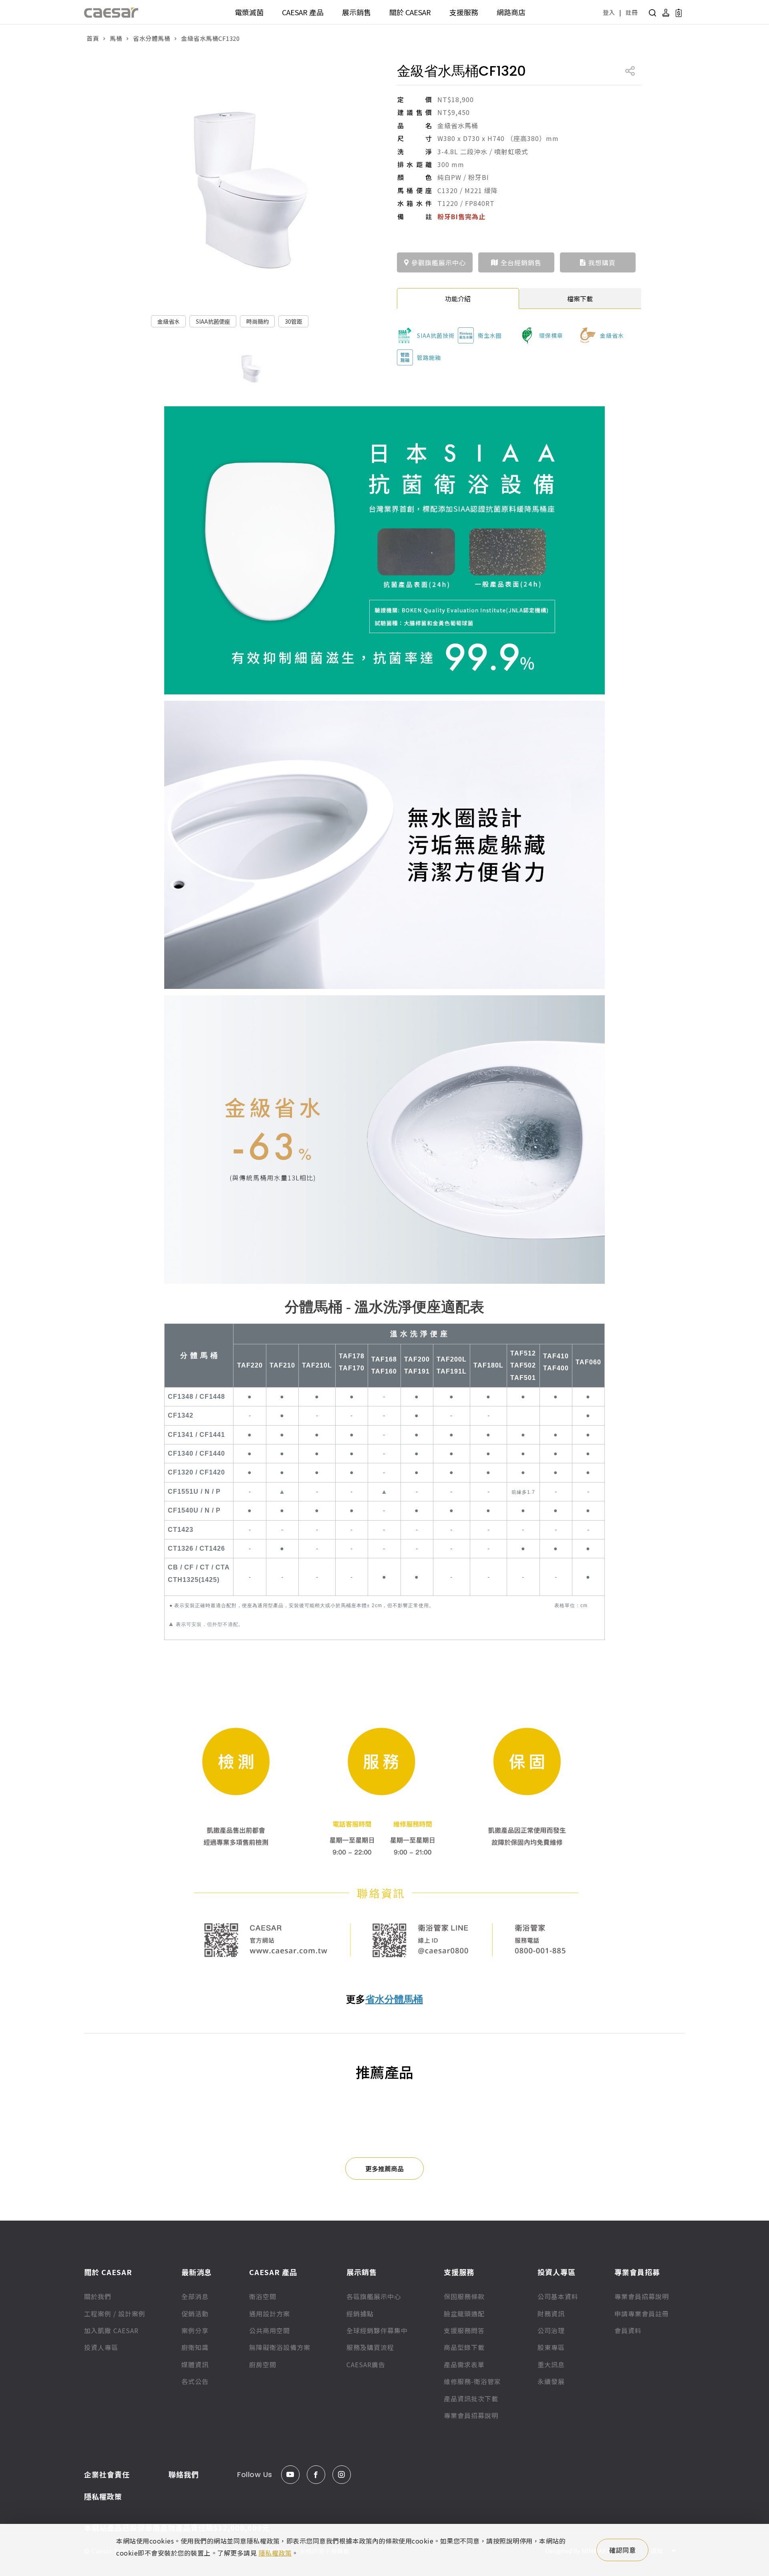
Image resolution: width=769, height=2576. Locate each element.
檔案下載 (580, 299)
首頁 (93, 38)
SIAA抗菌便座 (213, 321)
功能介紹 (458, 299)
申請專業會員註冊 (642, 2314)
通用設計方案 (270, 2314)
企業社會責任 (107, 2474)
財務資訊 (551, 2314)
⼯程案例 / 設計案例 (115, 2314)
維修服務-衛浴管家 (472, 2381)
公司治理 (551, 2330)
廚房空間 (263, 2364)
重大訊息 (551, 2364)
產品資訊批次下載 (471, 2398)
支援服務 (464, 12)
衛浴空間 (263, 2296)
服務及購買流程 (370, 2347)
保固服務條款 (464, 2296)
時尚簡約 (258, 321)
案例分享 (195, 2330)
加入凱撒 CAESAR (111, 2330)
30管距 (294, 321)
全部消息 (195, 2296)
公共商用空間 (270, 2330)
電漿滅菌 (249, 12)
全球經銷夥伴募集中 (377, 2330)
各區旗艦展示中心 (374, 2296)
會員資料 (628, 2330)
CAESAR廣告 (366, 2364)
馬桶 (116, 38)
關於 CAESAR (410, 12)
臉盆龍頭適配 (464, 2314)
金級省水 (169, 321)
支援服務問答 (464, 2330)
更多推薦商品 (384, 2169)
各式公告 (195, 2381)
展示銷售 (356, 12)
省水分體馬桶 (152, 38)
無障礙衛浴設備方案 (280, 2347)
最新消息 (197, 2272)
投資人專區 (101, 2347)
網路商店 (511, 12)
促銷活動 (195, 2314)
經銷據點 (360, 2314)
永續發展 (551, 2381)
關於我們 (98, 2296)
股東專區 (551, 2347)
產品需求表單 (464, 2364)
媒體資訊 (195, 2364)
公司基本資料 (558, 2296)
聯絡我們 (184, 2474)
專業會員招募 (637, 2272)
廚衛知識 (195, 2347)
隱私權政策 (103, 2496)
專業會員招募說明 (471, 2415)
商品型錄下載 (464, 2347)
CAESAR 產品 (303, 12)
